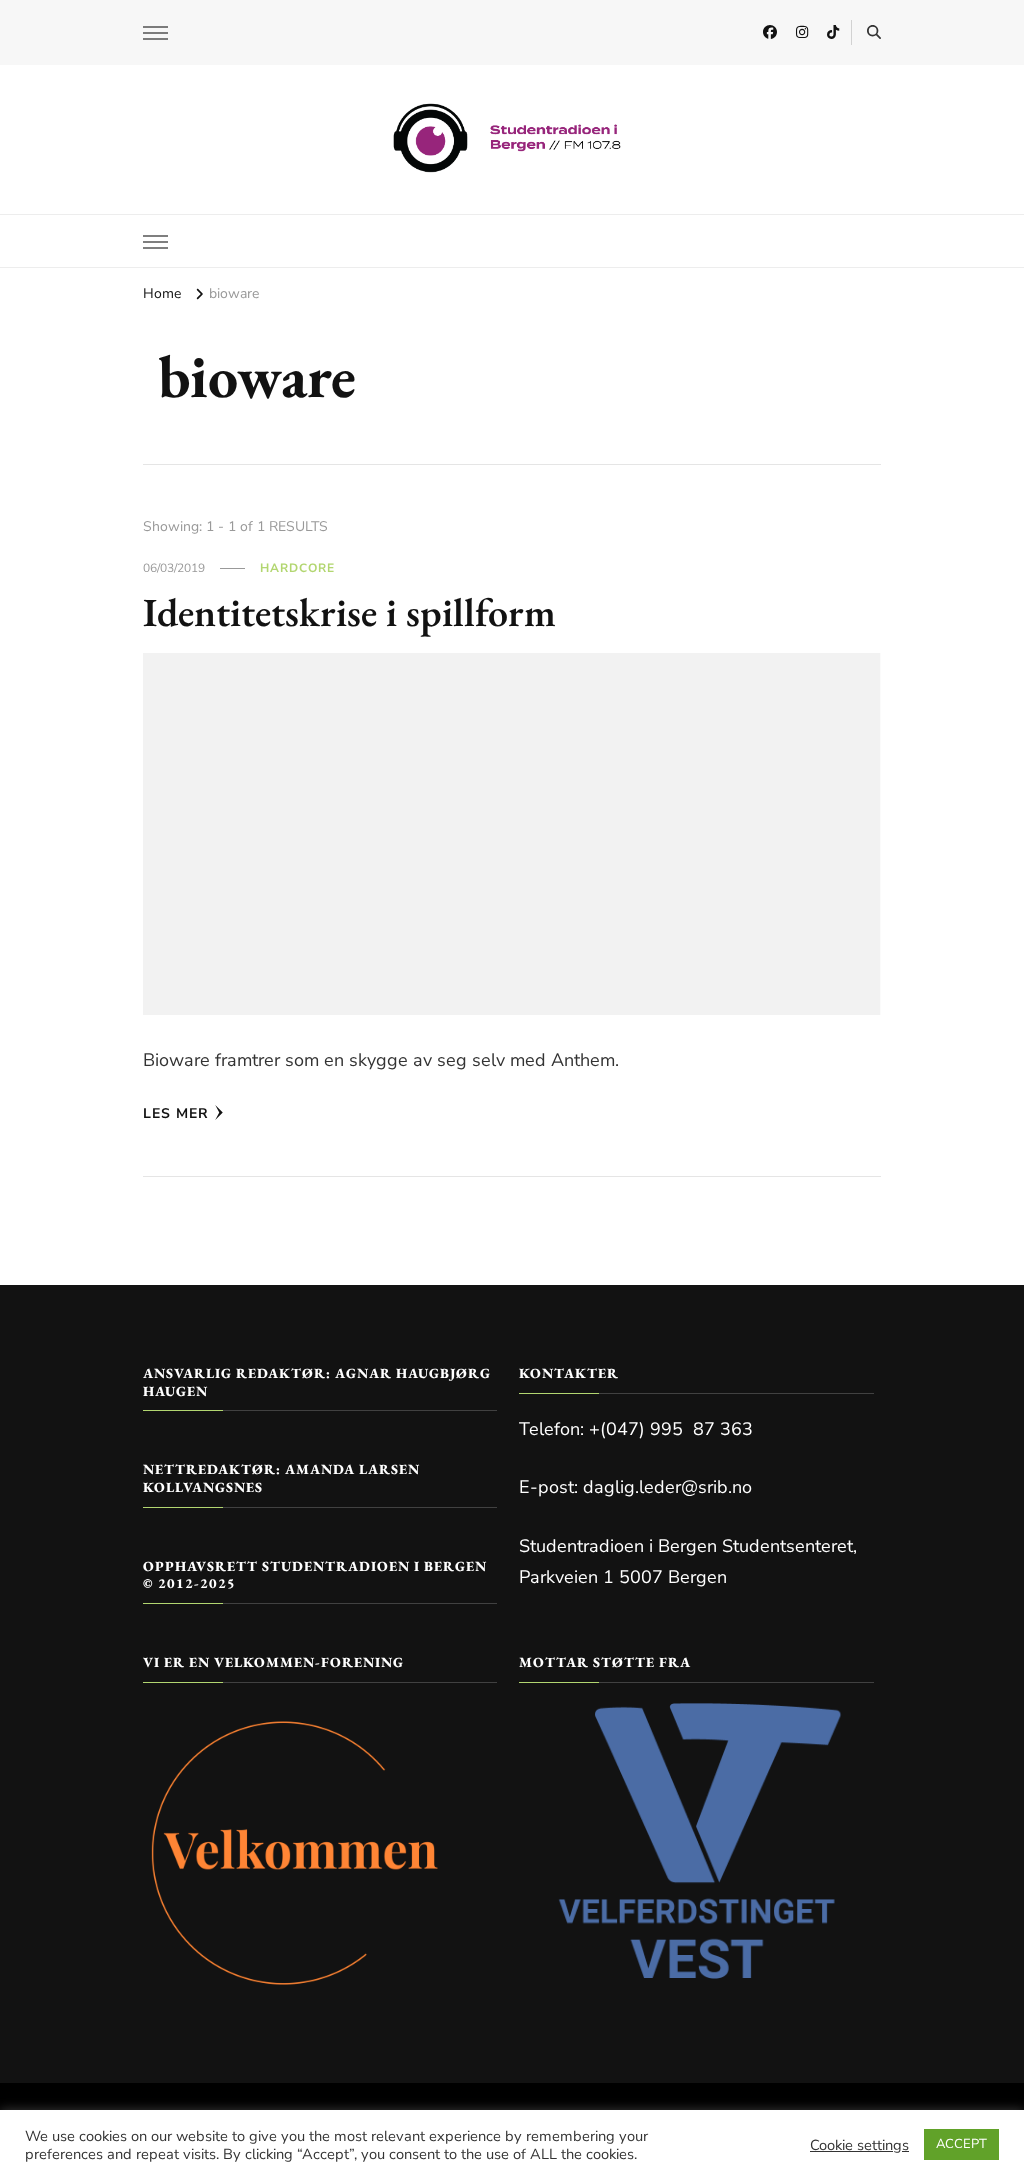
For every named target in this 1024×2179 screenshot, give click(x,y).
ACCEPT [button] (961, 2144)
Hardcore (297, 568)
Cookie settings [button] (859, 2145)
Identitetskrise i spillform (349, 612)
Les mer (176, 1113)
